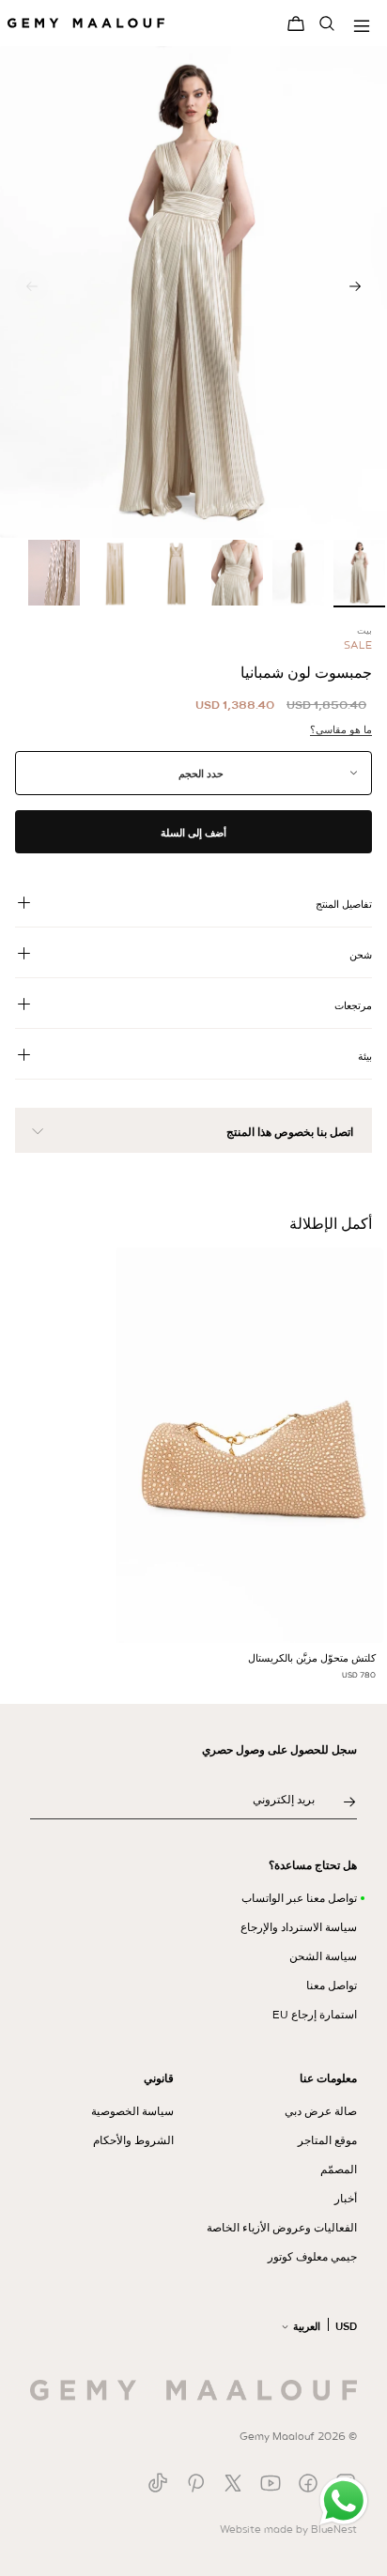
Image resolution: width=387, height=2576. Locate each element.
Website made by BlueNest (288, 2529)
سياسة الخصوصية (132, 2111)
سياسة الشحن (323, 1956)
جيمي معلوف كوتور (312, 2257)
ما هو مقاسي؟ (341, 730)
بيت (364, 630)
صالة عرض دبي (321, 2111)
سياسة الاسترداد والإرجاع (299, 1927)
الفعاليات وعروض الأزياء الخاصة (282, 2228)
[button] (355, 286)
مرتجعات (353, 1005)
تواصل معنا (332, 1986)
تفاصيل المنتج (344, 904)
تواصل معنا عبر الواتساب (299, 1898)
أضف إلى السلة (193, 833)
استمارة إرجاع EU (315, 2015)
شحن (361, 955)
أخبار (346, 2199)
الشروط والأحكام (133, 2140)
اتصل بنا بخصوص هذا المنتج (290, 1132)
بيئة (365, 1056)
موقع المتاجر (327, 2140)
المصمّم (339, 2170)
